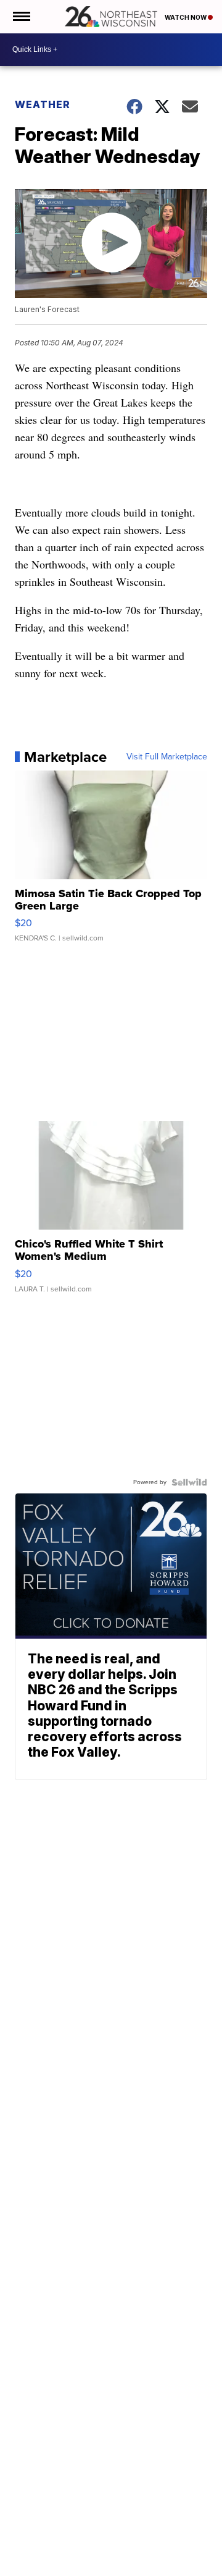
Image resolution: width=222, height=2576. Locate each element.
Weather (43, 104)
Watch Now (186, 17)
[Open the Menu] (21, 17)
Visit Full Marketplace (167, 757)
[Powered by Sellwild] (189, 1482)
